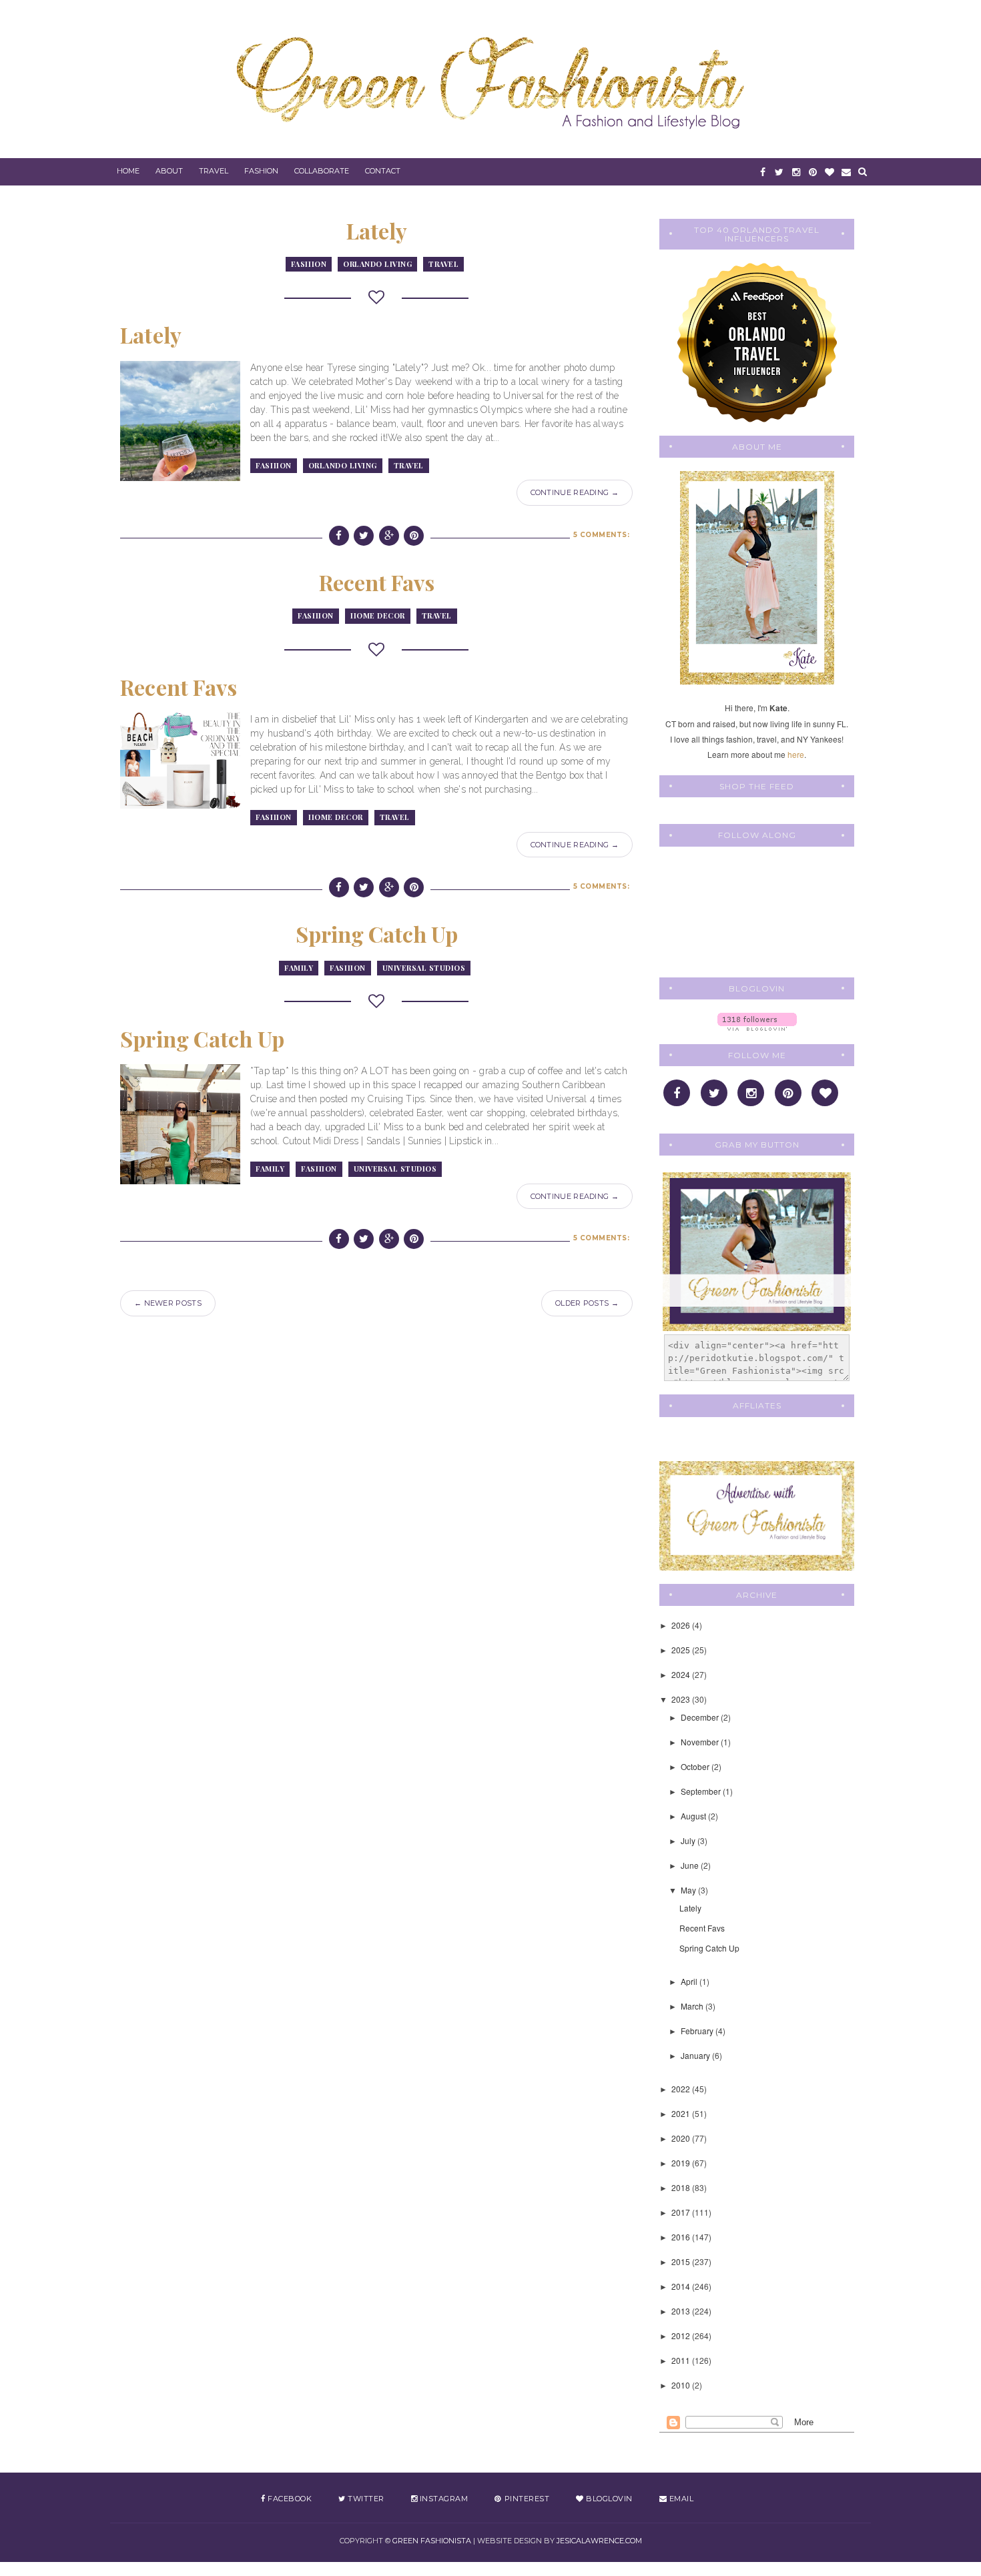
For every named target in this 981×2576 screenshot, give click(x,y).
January (696, 2055)
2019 (682, 2163)
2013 (682, 2311)
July (689, 1840)
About (169, 171)
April (690, 1981)
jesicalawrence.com (599, 2541)
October (696, 1766)
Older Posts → (587, 1303)
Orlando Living (377, 264)
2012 (682, 2335)
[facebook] (762, 172)
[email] (846, 172)
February (698, 2031)
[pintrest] (812, 172)
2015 (682, 2261)
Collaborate (322, 171)
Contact (383, 171)
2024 (682, 1674)
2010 (682, 2385)
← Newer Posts (168, 1303)
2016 (682, 2237)
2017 (682, 2212)
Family (299, 968)
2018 (682, 2187)
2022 (682, 2089)
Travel (214, 171)
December (701, 1717)
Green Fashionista (432, 2541)
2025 (682, 1650)
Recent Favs (377, 582)
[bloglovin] (829, 172)
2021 (682, 2113)
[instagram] (796, 172)
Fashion (261, 171)
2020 (682, 2138)
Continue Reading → (575, 492)
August (694, 1816)
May (689, 1890)
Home (128, 171)
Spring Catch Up (377, 934)
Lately (377, 231)
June (691, 1865)
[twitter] (779, 172)
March (693, 2006)
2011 (682, 2360)
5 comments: (602, 535)
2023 (682, 1699)
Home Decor (378, 615)
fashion (309, 264)
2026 (682, 1625)
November (701, 1742)
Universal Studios (424, 968)
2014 (682, 2286)
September (702, 1791)
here (796, 754)
